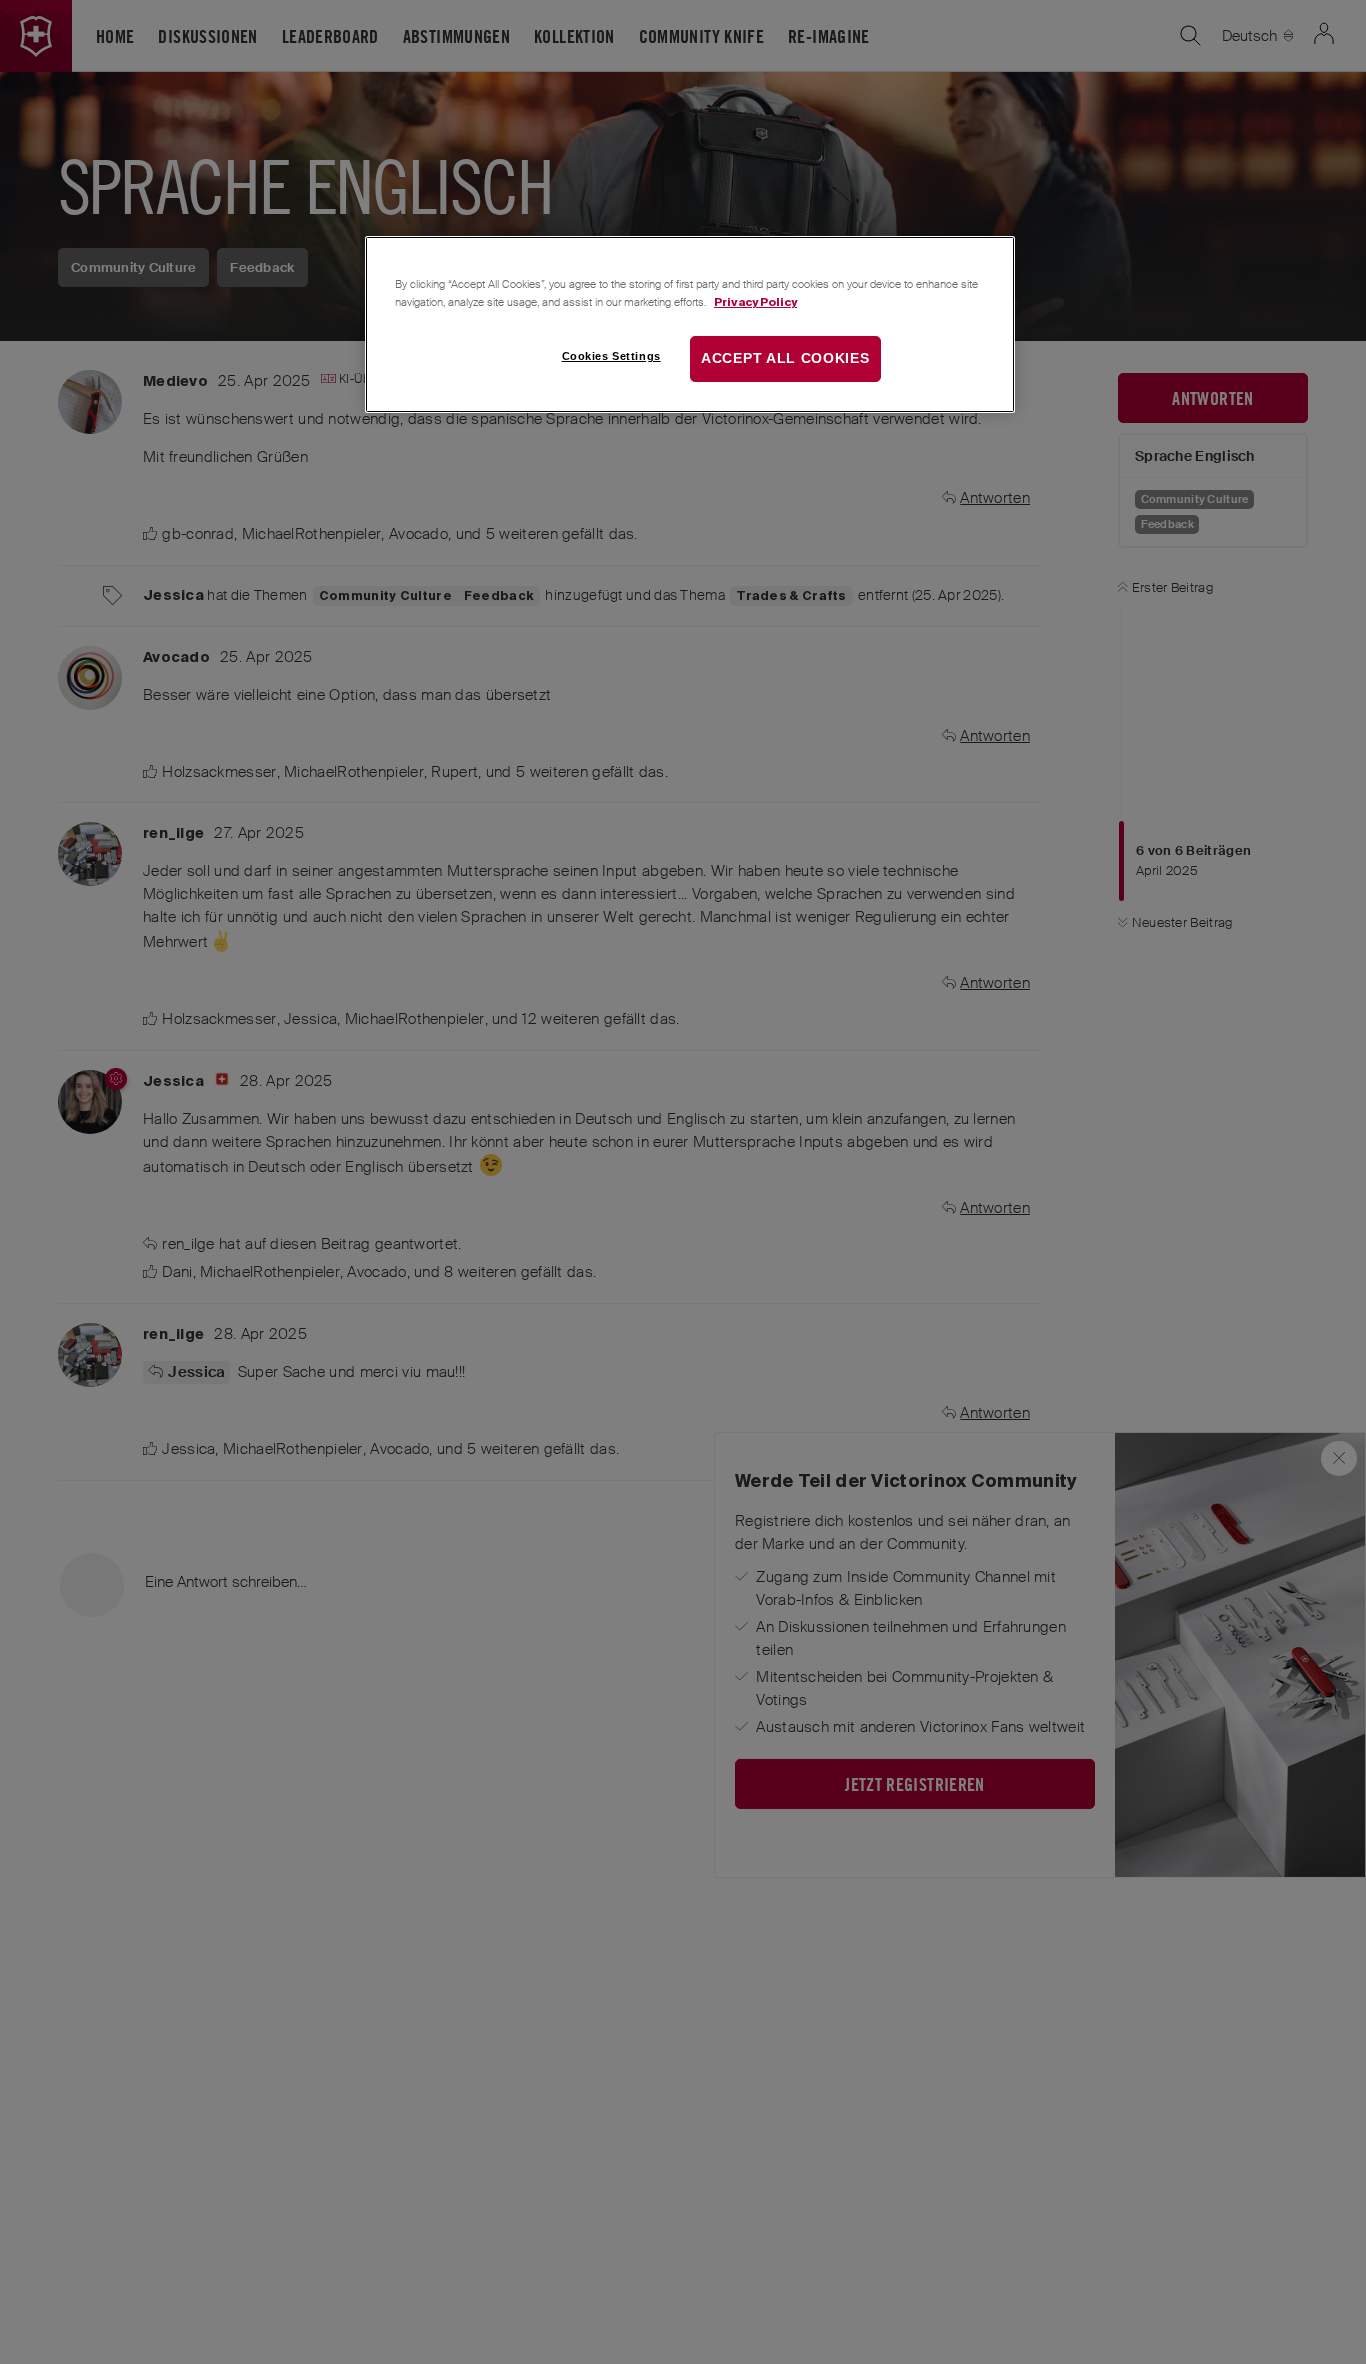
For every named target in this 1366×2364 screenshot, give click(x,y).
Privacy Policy (755, 301)
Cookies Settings (611, 357)
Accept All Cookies (785, 359)
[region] (690, 324)
